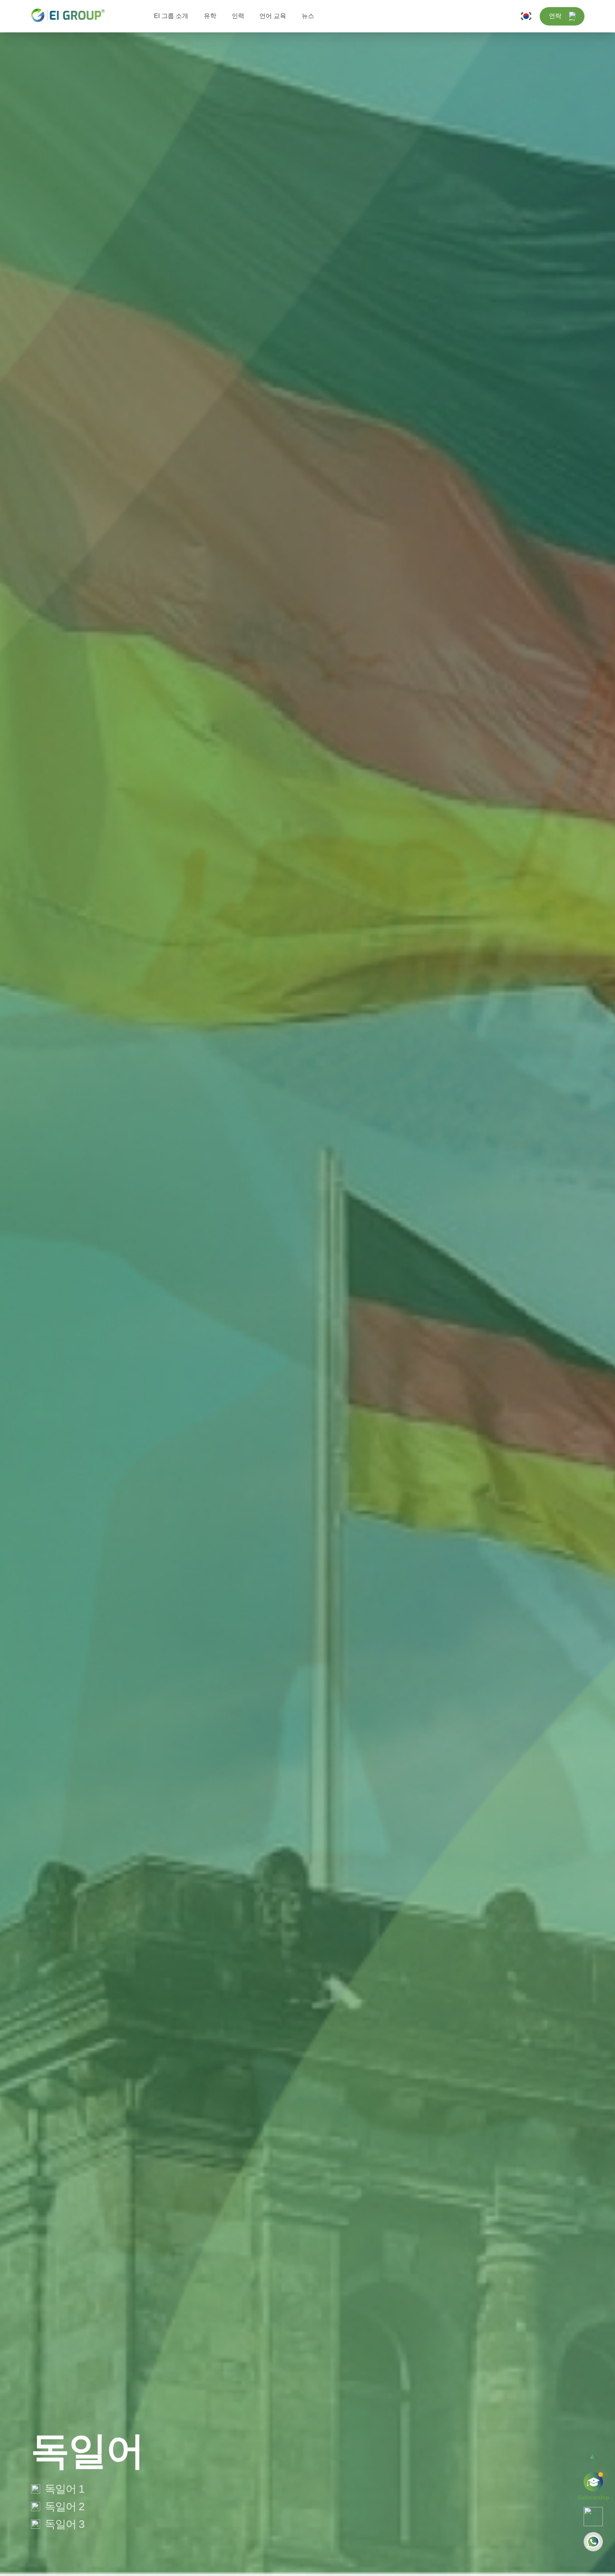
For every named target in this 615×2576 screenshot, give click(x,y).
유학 (210, 16)
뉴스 (308, 16)
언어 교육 (273, 16)
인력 (238, 16)
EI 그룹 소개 (171, 16)
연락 (555, 16)
